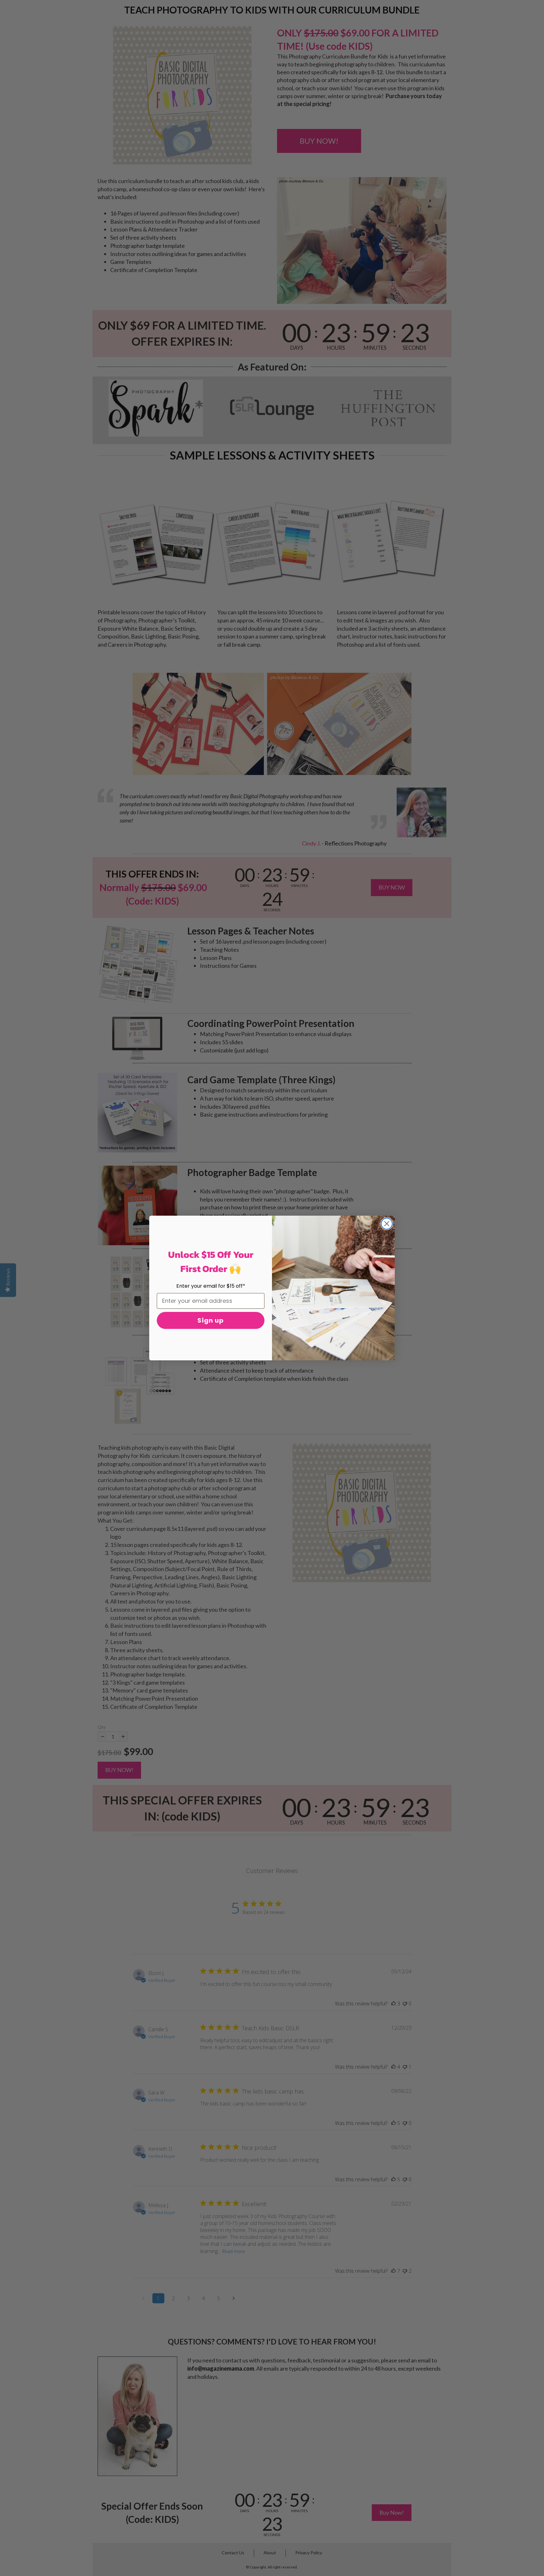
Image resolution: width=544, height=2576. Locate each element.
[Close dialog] (387, 1224)
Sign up (211, 1320)
